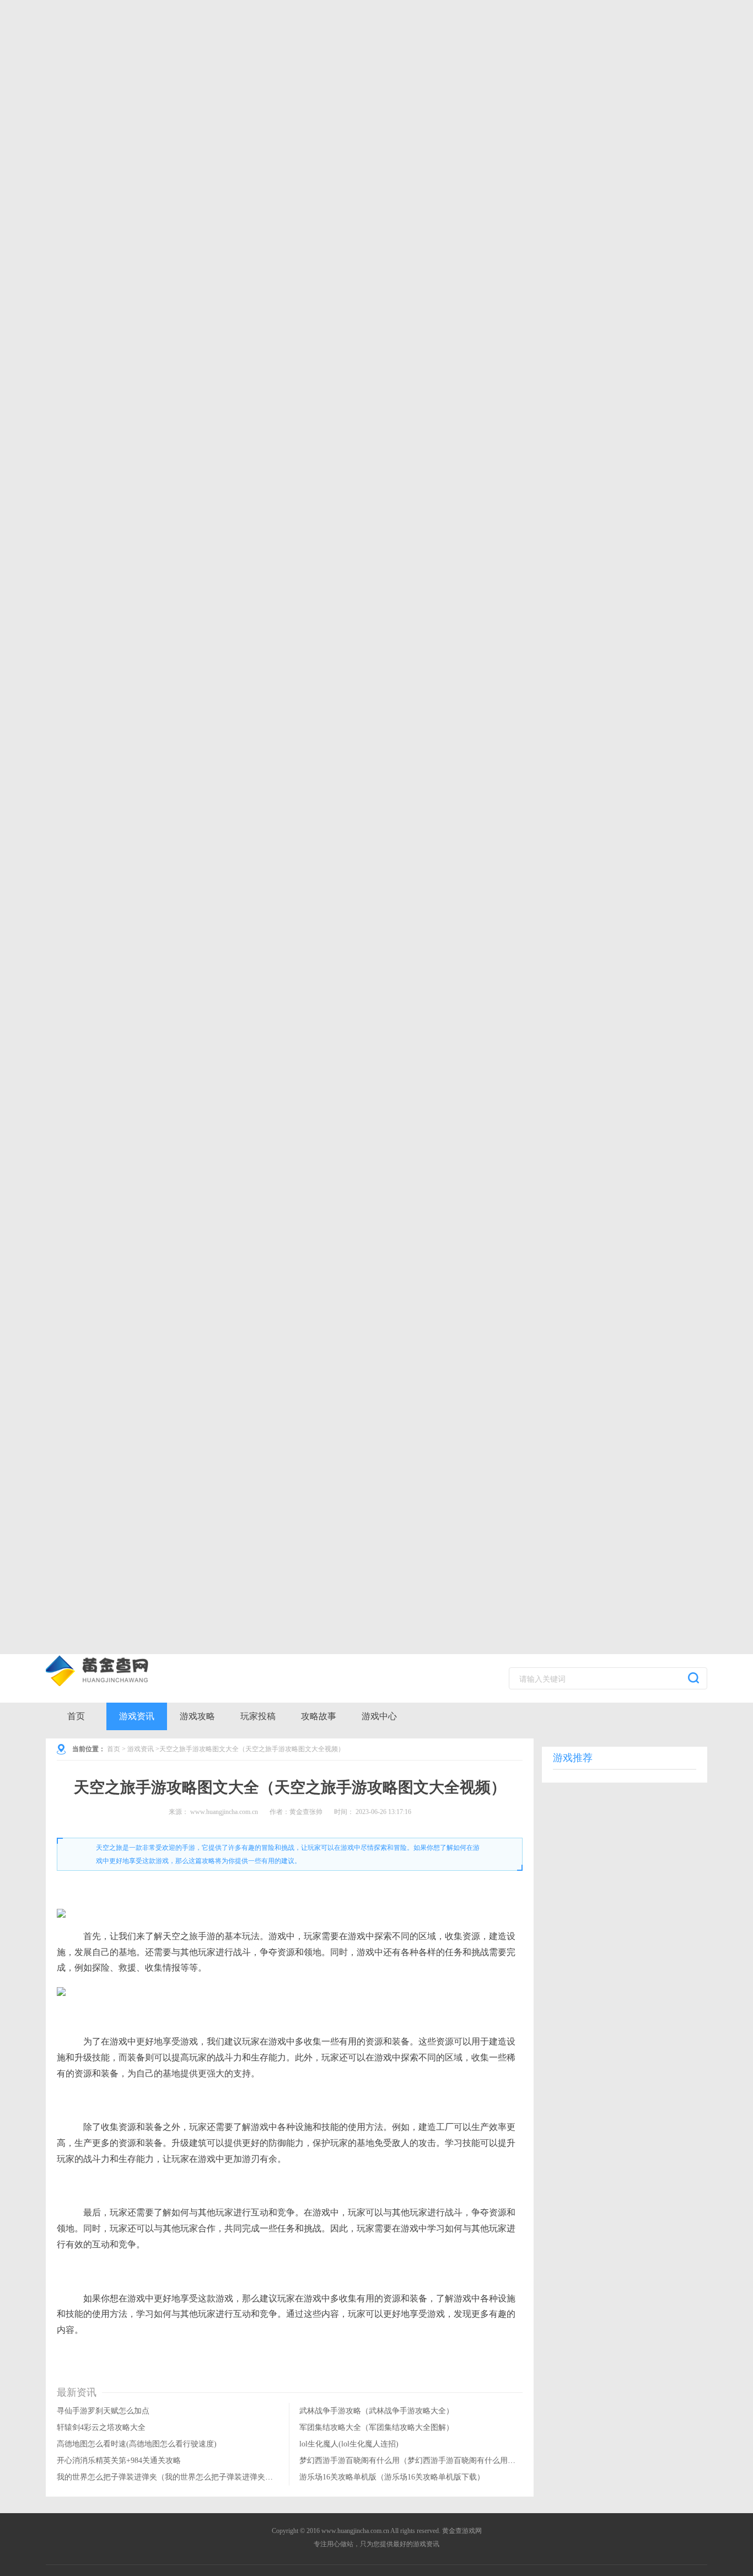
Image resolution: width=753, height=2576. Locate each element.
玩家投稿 (258, 1716)
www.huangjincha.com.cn (224, 1812)
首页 (76, 1716)
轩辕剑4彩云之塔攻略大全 (101, 2427)
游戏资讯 (137, 1716)
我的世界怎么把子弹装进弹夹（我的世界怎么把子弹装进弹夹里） (169, 2477)
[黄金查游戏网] (115, 1671)
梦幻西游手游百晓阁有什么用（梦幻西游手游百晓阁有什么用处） (411, 2460)
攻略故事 (319, 1716)
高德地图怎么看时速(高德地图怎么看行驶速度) (137, 2444)
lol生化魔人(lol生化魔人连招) (349, 2444)
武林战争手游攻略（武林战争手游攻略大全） (376, 2411)
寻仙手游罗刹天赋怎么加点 (103, 2411)
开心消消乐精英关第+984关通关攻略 (119, 2460)
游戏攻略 (197, 1716)
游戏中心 (379, 1716)
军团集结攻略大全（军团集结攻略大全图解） (376, 2427)
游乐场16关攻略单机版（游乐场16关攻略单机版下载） (392, 2477)
